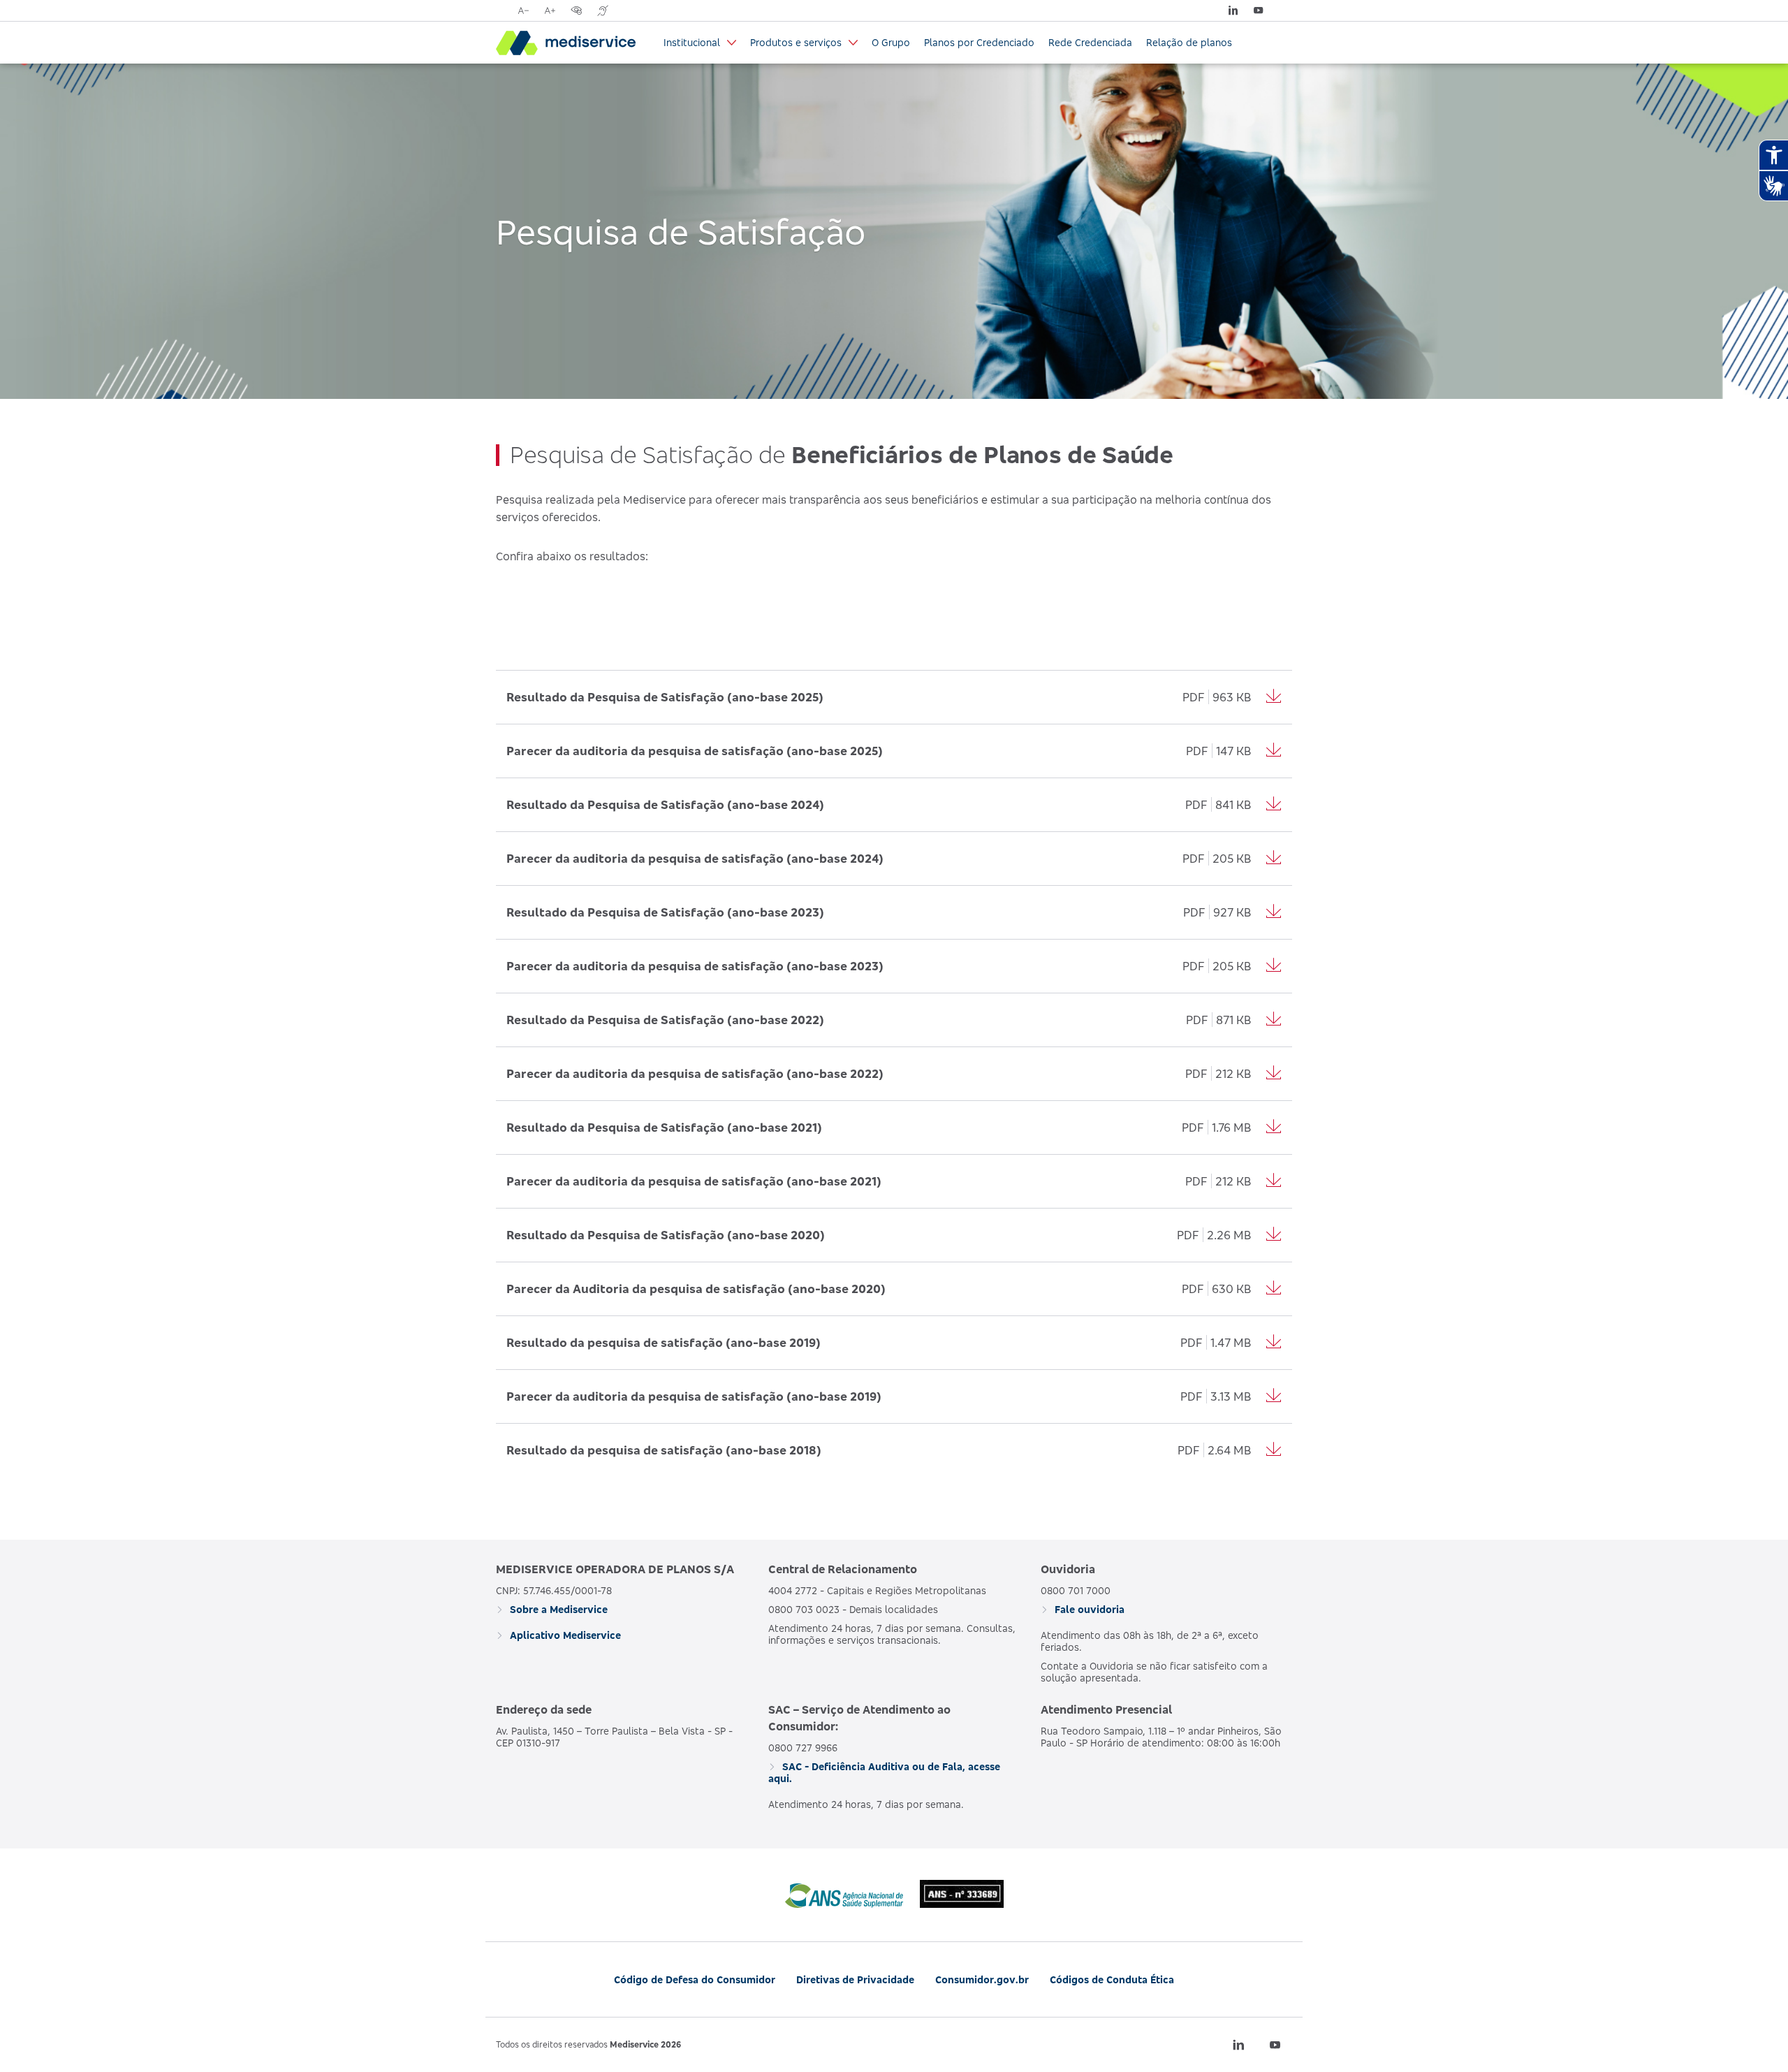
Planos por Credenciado (979, 42)
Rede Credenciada (1090, 42)
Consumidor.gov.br (982, 1979)
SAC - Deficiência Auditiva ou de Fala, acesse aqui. (884, 1772)
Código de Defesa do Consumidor (695, 1979)
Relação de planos (1189, 42)
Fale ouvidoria (1088, 1609)
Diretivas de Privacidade (855, 1979)
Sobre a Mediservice (557, 1609)
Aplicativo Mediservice (564, 1635)
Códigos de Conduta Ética (1112, 1979)
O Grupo (891, 42)
